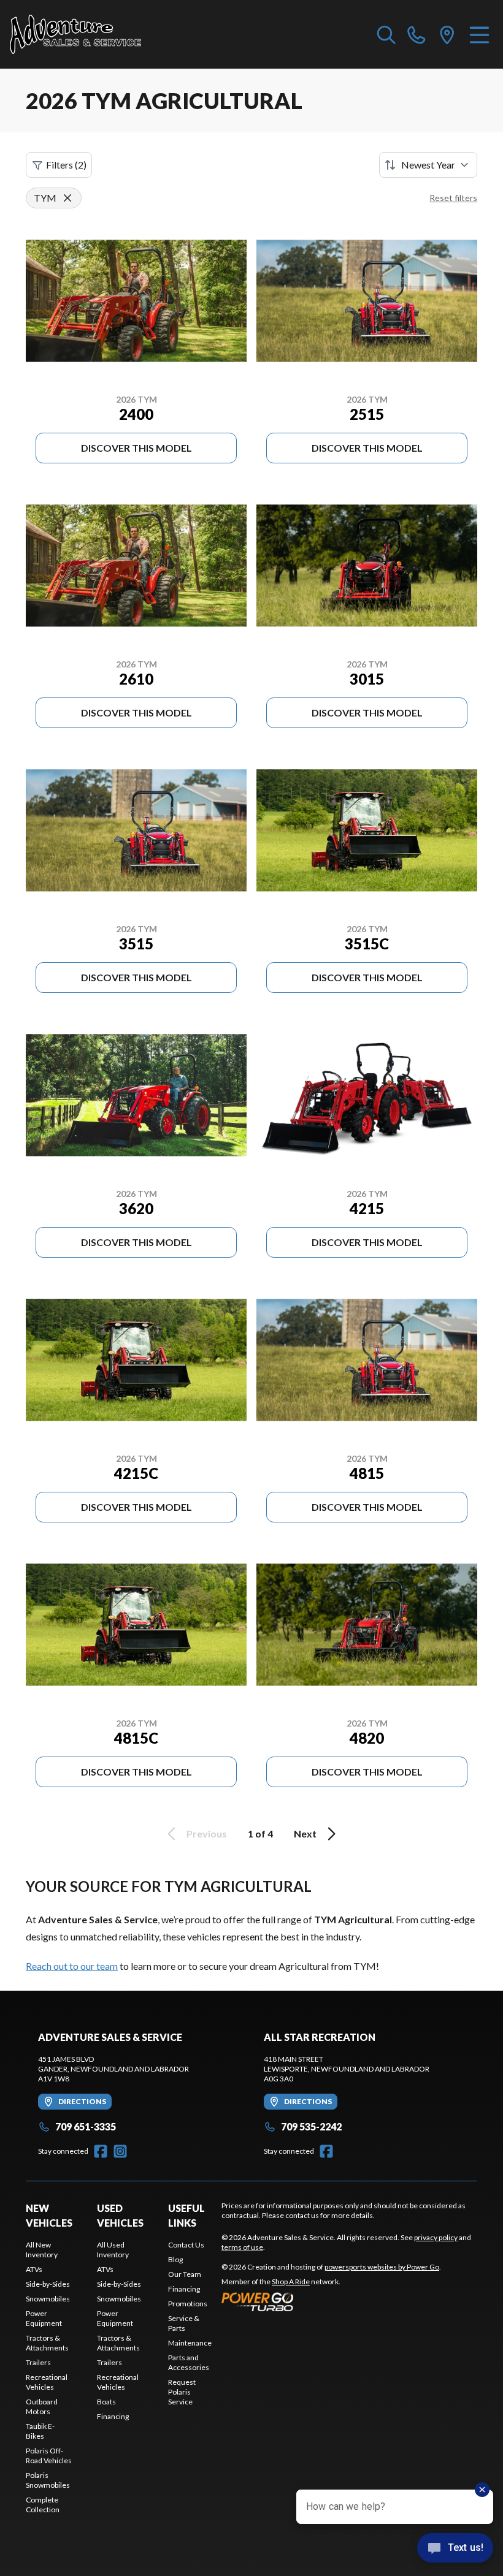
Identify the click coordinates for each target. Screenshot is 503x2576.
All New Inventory (42, 2250)
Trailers (38, 2362)
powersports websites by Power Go (382, 2267)
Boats (106, 2402)
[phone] (417, 34)
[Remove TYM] (67, 198)
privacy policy (436, 2237)
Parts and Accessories (189, 2362)
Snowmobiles (48, 2299)
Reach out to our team (72, 1966)
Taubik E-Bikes (40, 2431)
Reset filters (453, 198)
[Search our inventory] (386, 34)
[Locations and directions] (447, 34)
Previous (207, 1833)
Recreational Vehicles (47, 2382)
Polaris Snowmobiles (48, 2480)
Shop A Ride (291, 2282)
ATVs (34, 2269)
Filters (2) (66, 165)
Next (305, 1833)
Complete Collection (43, 2505)
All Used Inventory (113, 2250)
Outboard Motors (42, 2407)
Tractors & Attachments (47, 2343)
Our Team (185, 2274)
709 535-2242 (311, 2126)
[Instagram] (120, 2151)
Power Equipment (44, 2318)
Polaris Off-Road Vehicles (49, 2456)
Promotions (188, 2304)
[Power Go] (331, 2301)
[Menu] (479, 34)
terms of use (242, 2247)
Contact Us (186, 2245)
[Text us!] (455, 2549)
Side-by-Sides (48, 2284)
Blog (175, 2259)
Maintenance (190, 2343)
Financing (113, 2416)
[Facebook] (101, 2151)
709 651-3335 (86, 2126)
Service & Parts (184, 2323)
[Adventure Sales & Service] (75, 34)
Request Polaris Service (182, 2392)
